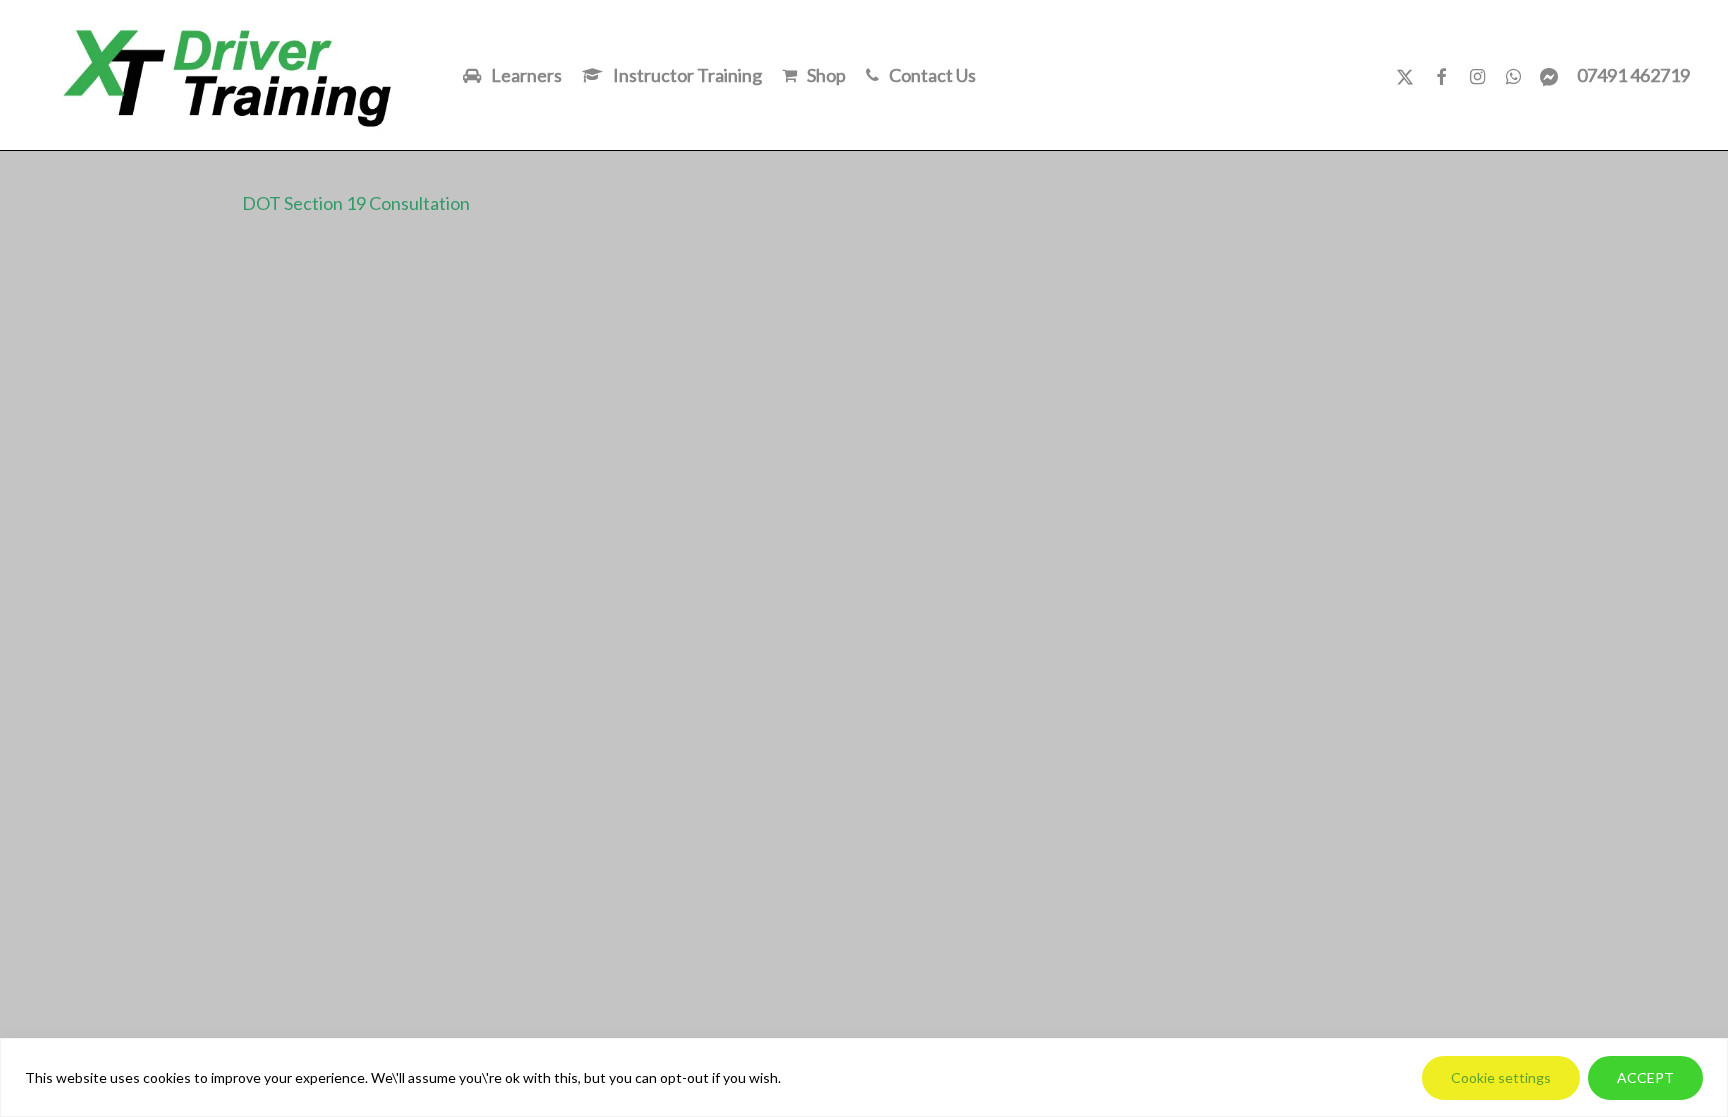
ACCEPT (1645, 1077)
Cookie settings (1501, 1077)
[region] (864, 1077)
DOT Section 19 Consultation (356, 203)
